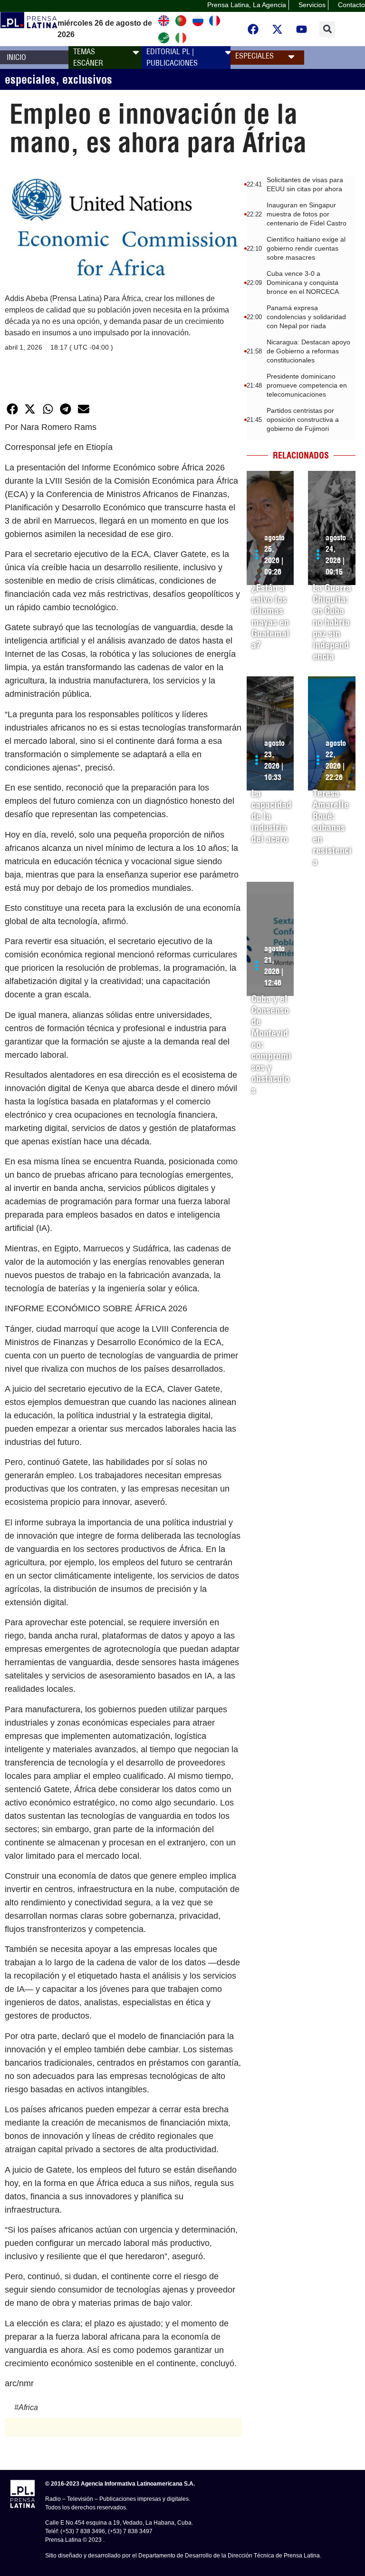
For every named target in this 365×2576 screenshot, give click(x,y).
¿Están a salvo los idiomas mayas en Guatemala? (270, 616)
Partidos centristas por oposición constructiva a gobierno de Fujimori (303, 420)
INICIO (16, 57)
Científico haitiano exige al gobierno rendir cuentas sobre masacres (306, 248)
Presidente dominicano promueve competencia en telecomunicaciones (307, 385)
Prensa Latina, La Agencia (247, 5)
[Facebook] (253, 29)
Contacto (351, 5)
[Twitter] (278, 29)
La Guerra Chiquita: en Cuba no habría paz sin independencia (332, 622)
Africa (28, 2407)
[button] (327, 29)
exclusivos (87, 79)
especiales (30, 79)
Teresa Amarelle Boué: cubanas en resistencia (332, 827)
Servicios (312, 5)
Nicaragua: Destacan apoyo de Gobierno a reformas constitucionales (308, 351)
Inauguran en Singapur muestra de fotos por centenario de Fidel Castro (307, 214)
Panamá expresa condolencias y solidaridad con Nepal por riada (306, 317)
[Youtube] (302, 29)
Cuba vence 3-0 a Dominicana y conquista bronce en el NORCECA (303, 283)
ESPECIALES (255, 56)
